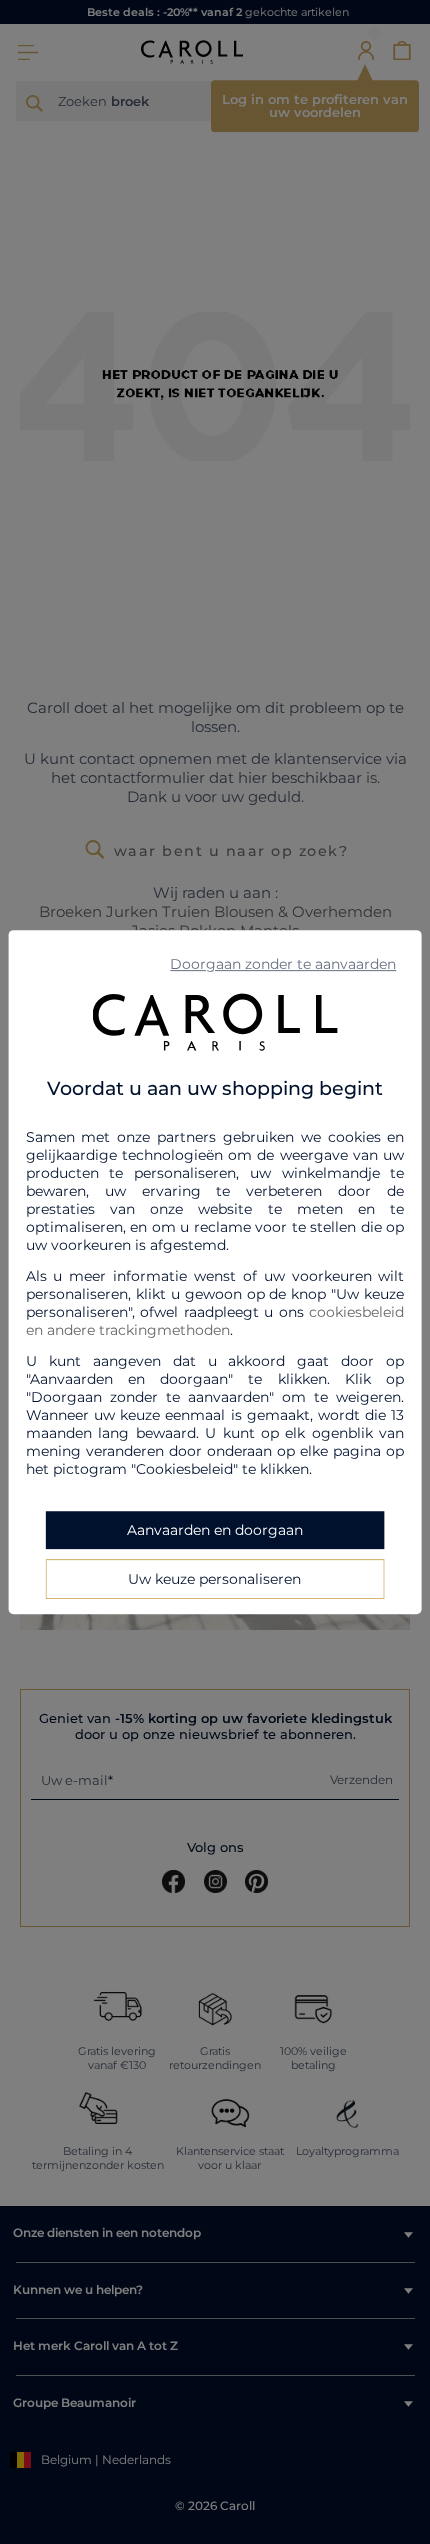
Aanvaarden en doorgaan (215, 1530)
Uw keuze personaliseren (214, 1579)
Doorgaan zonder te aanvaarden (283, 964)
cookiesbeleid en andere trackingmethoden (215, 1321)
